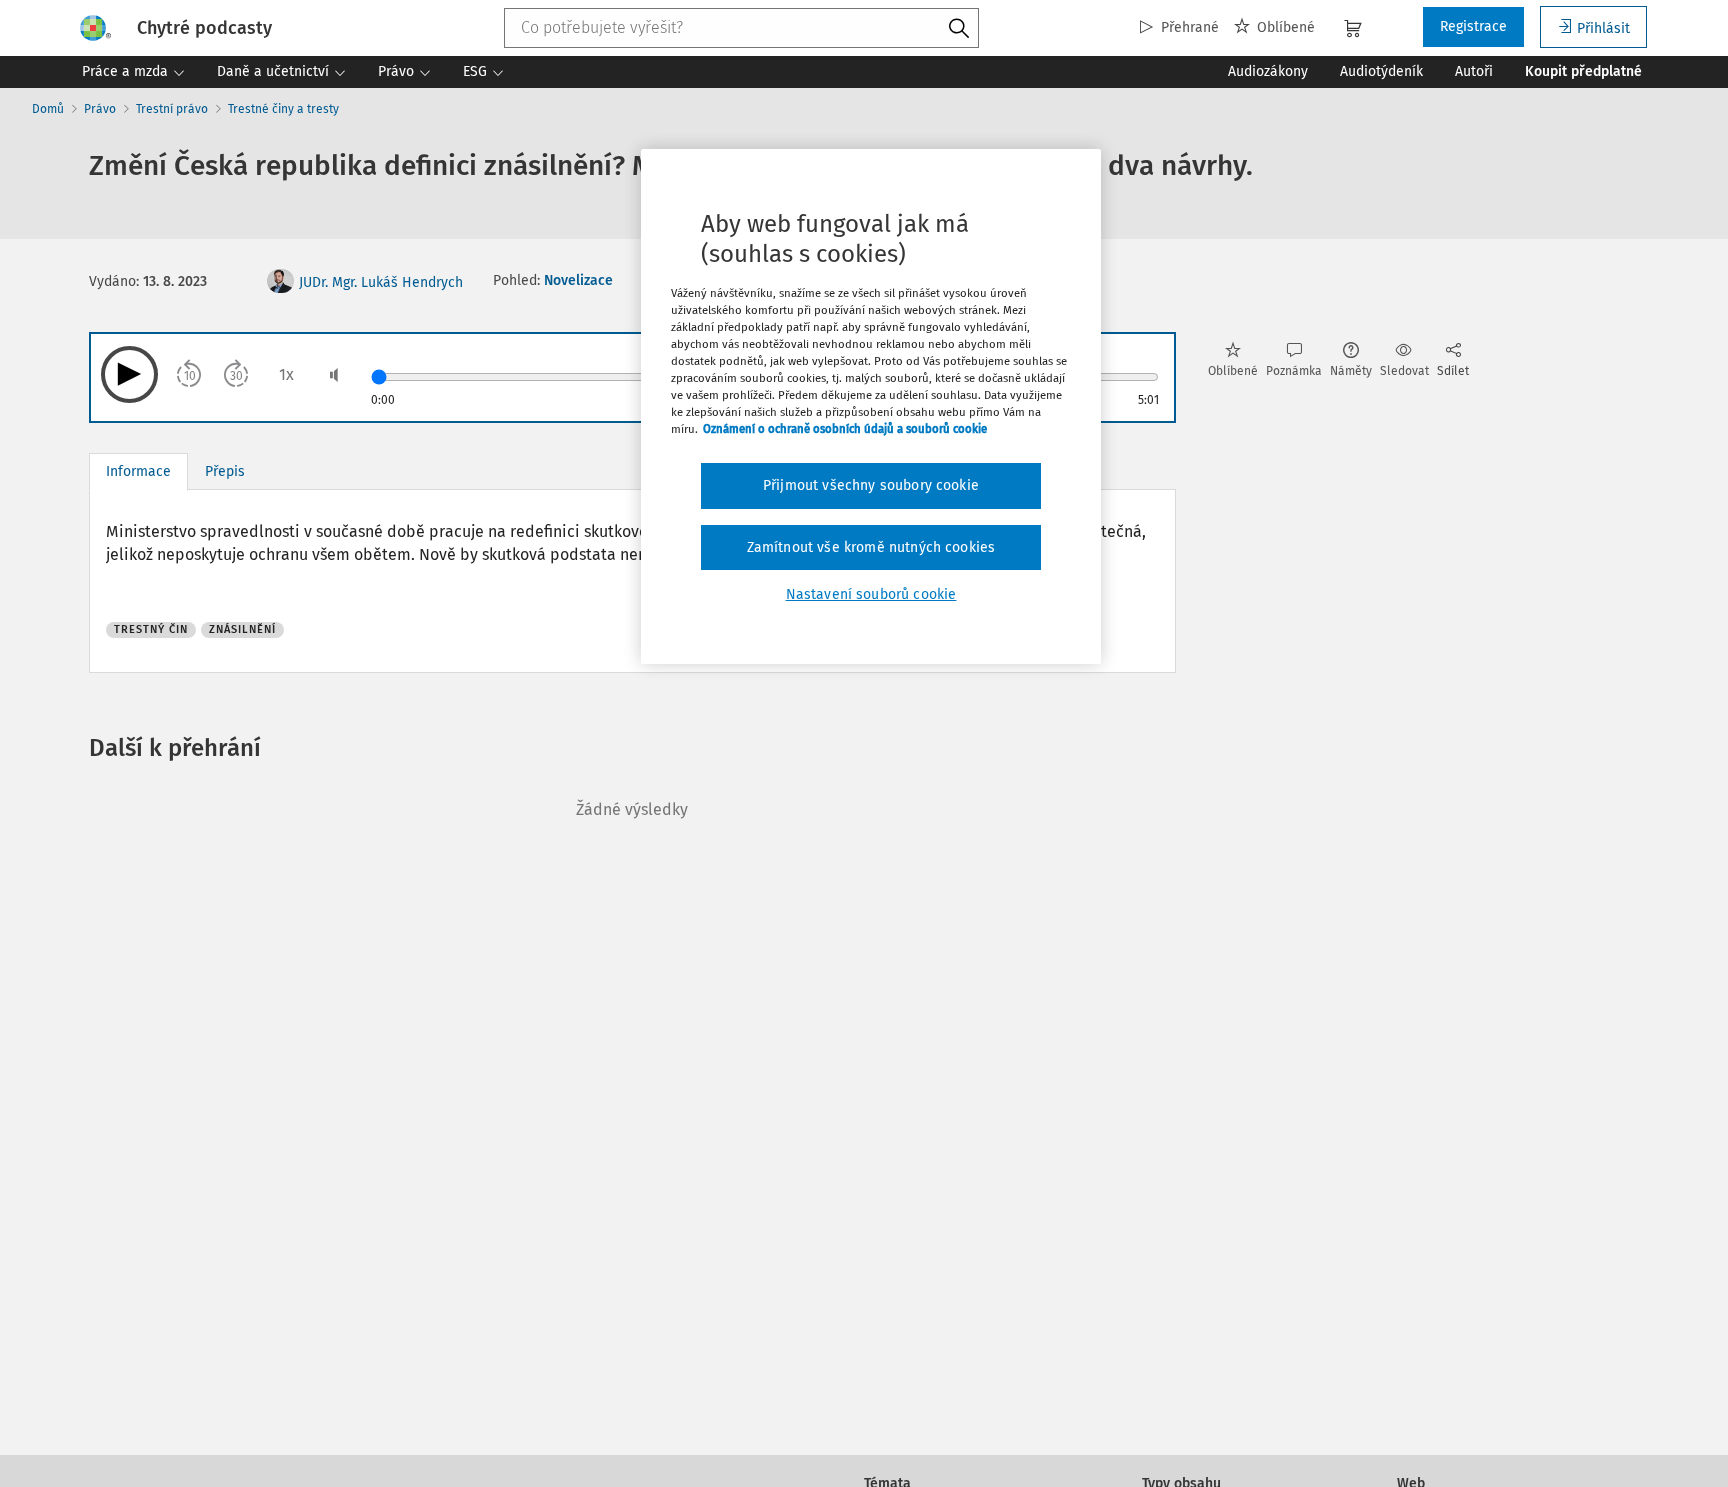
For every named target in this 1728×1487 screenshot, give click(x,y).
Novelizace (578, 280)
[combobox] (742, 28)
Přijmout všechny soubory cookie (871, 485)
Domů (48, 109)
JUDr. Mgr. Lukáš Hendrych (381, 282)
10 (190, 376)
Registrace (1473, 26)
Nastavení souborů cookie (871, 594)
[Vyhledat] (959, 29)
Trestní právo (172, 109)
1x (286, 374)
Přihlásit (1603, 28)
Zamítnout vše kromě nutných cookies (871, 547)
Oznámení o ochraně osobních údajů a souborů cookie (845, 429)
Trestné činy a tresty (283, 109)
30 (236, 376)
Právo (100, 109)
